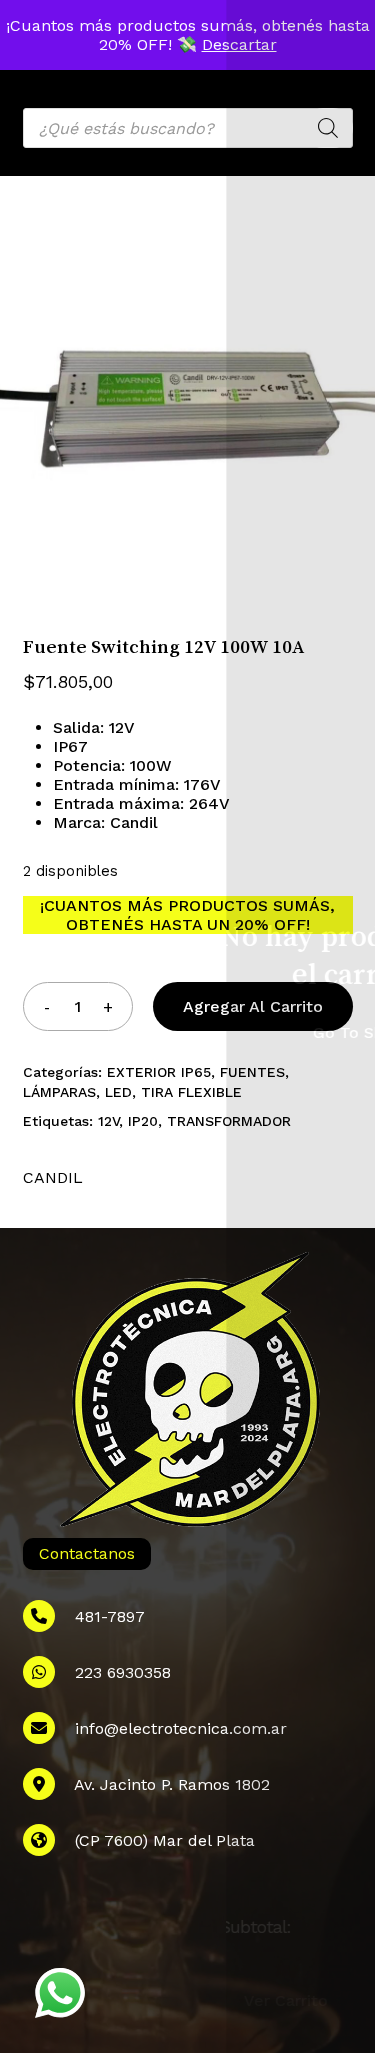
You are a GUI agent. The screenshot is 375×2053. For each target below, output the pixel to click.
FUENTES (252, 1072)
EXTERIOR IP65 (159, 1072)
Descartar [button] (239, 44)
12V (108, 1121)
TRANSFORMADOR (229, 1121)
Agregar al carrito (253, 1006)
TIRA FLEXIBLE (191, 1092)
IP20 (143, 1121)
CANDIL (53, 1177)
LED (118, 1092)
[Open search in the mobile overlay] (188, 128)
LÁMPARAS (59, 1092)
